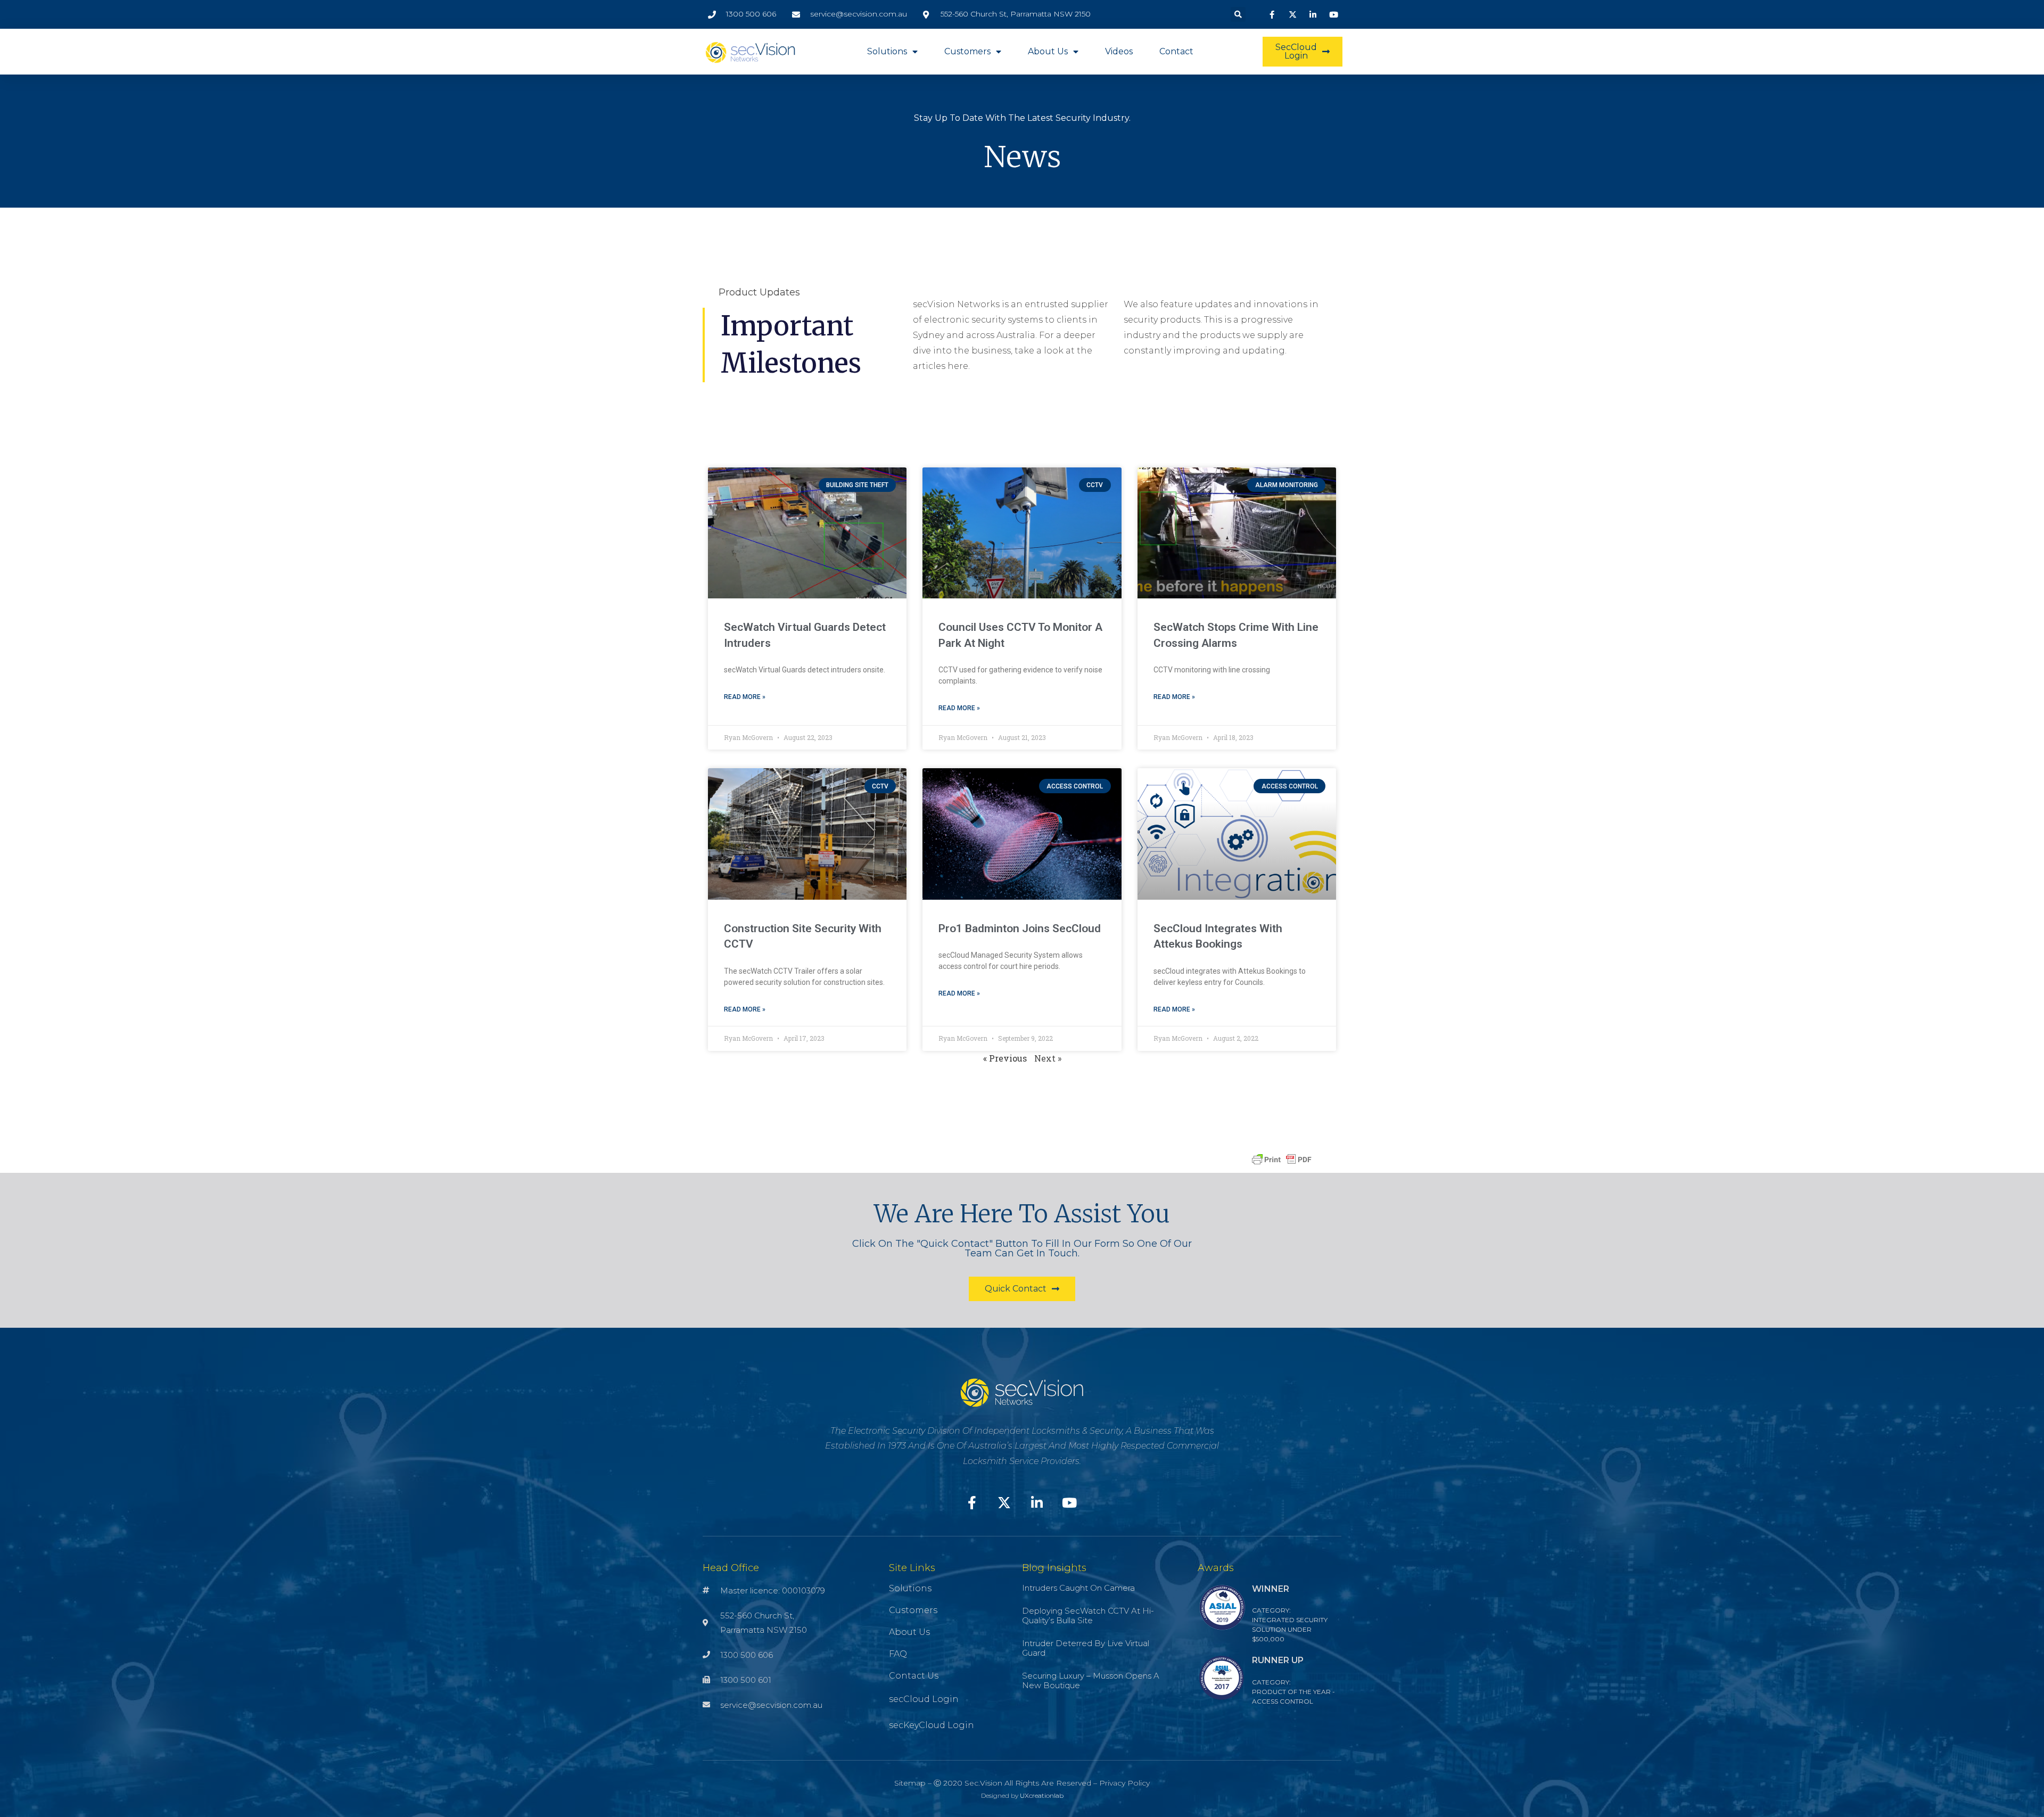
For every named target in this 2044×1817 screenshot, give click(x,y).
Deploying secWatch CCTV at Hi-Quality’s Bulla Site (1088, 1615)
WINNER (1271, 1589)
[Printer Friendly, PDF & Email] (1282, 1159)
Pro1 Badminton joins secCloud (1020, 928)
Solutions (887, 51)
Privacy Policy (1124, 1783)
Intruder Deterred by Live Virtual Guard (1086, 1648)
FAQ (898, 1654)
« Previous (1005, 1058)
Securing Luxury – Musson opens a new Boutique (1091, 1680)
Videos (1119, 51)
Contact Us (914, 1676)
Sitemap (910, 1783)
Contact (1176, 51)
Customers (967, 51)
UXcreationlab (1042, 1795)
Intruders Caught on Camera (1078, 1588)
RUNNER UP (1278, 1660)
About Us (1048, 51)
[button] (1238, 14)
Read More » (745, 697)
